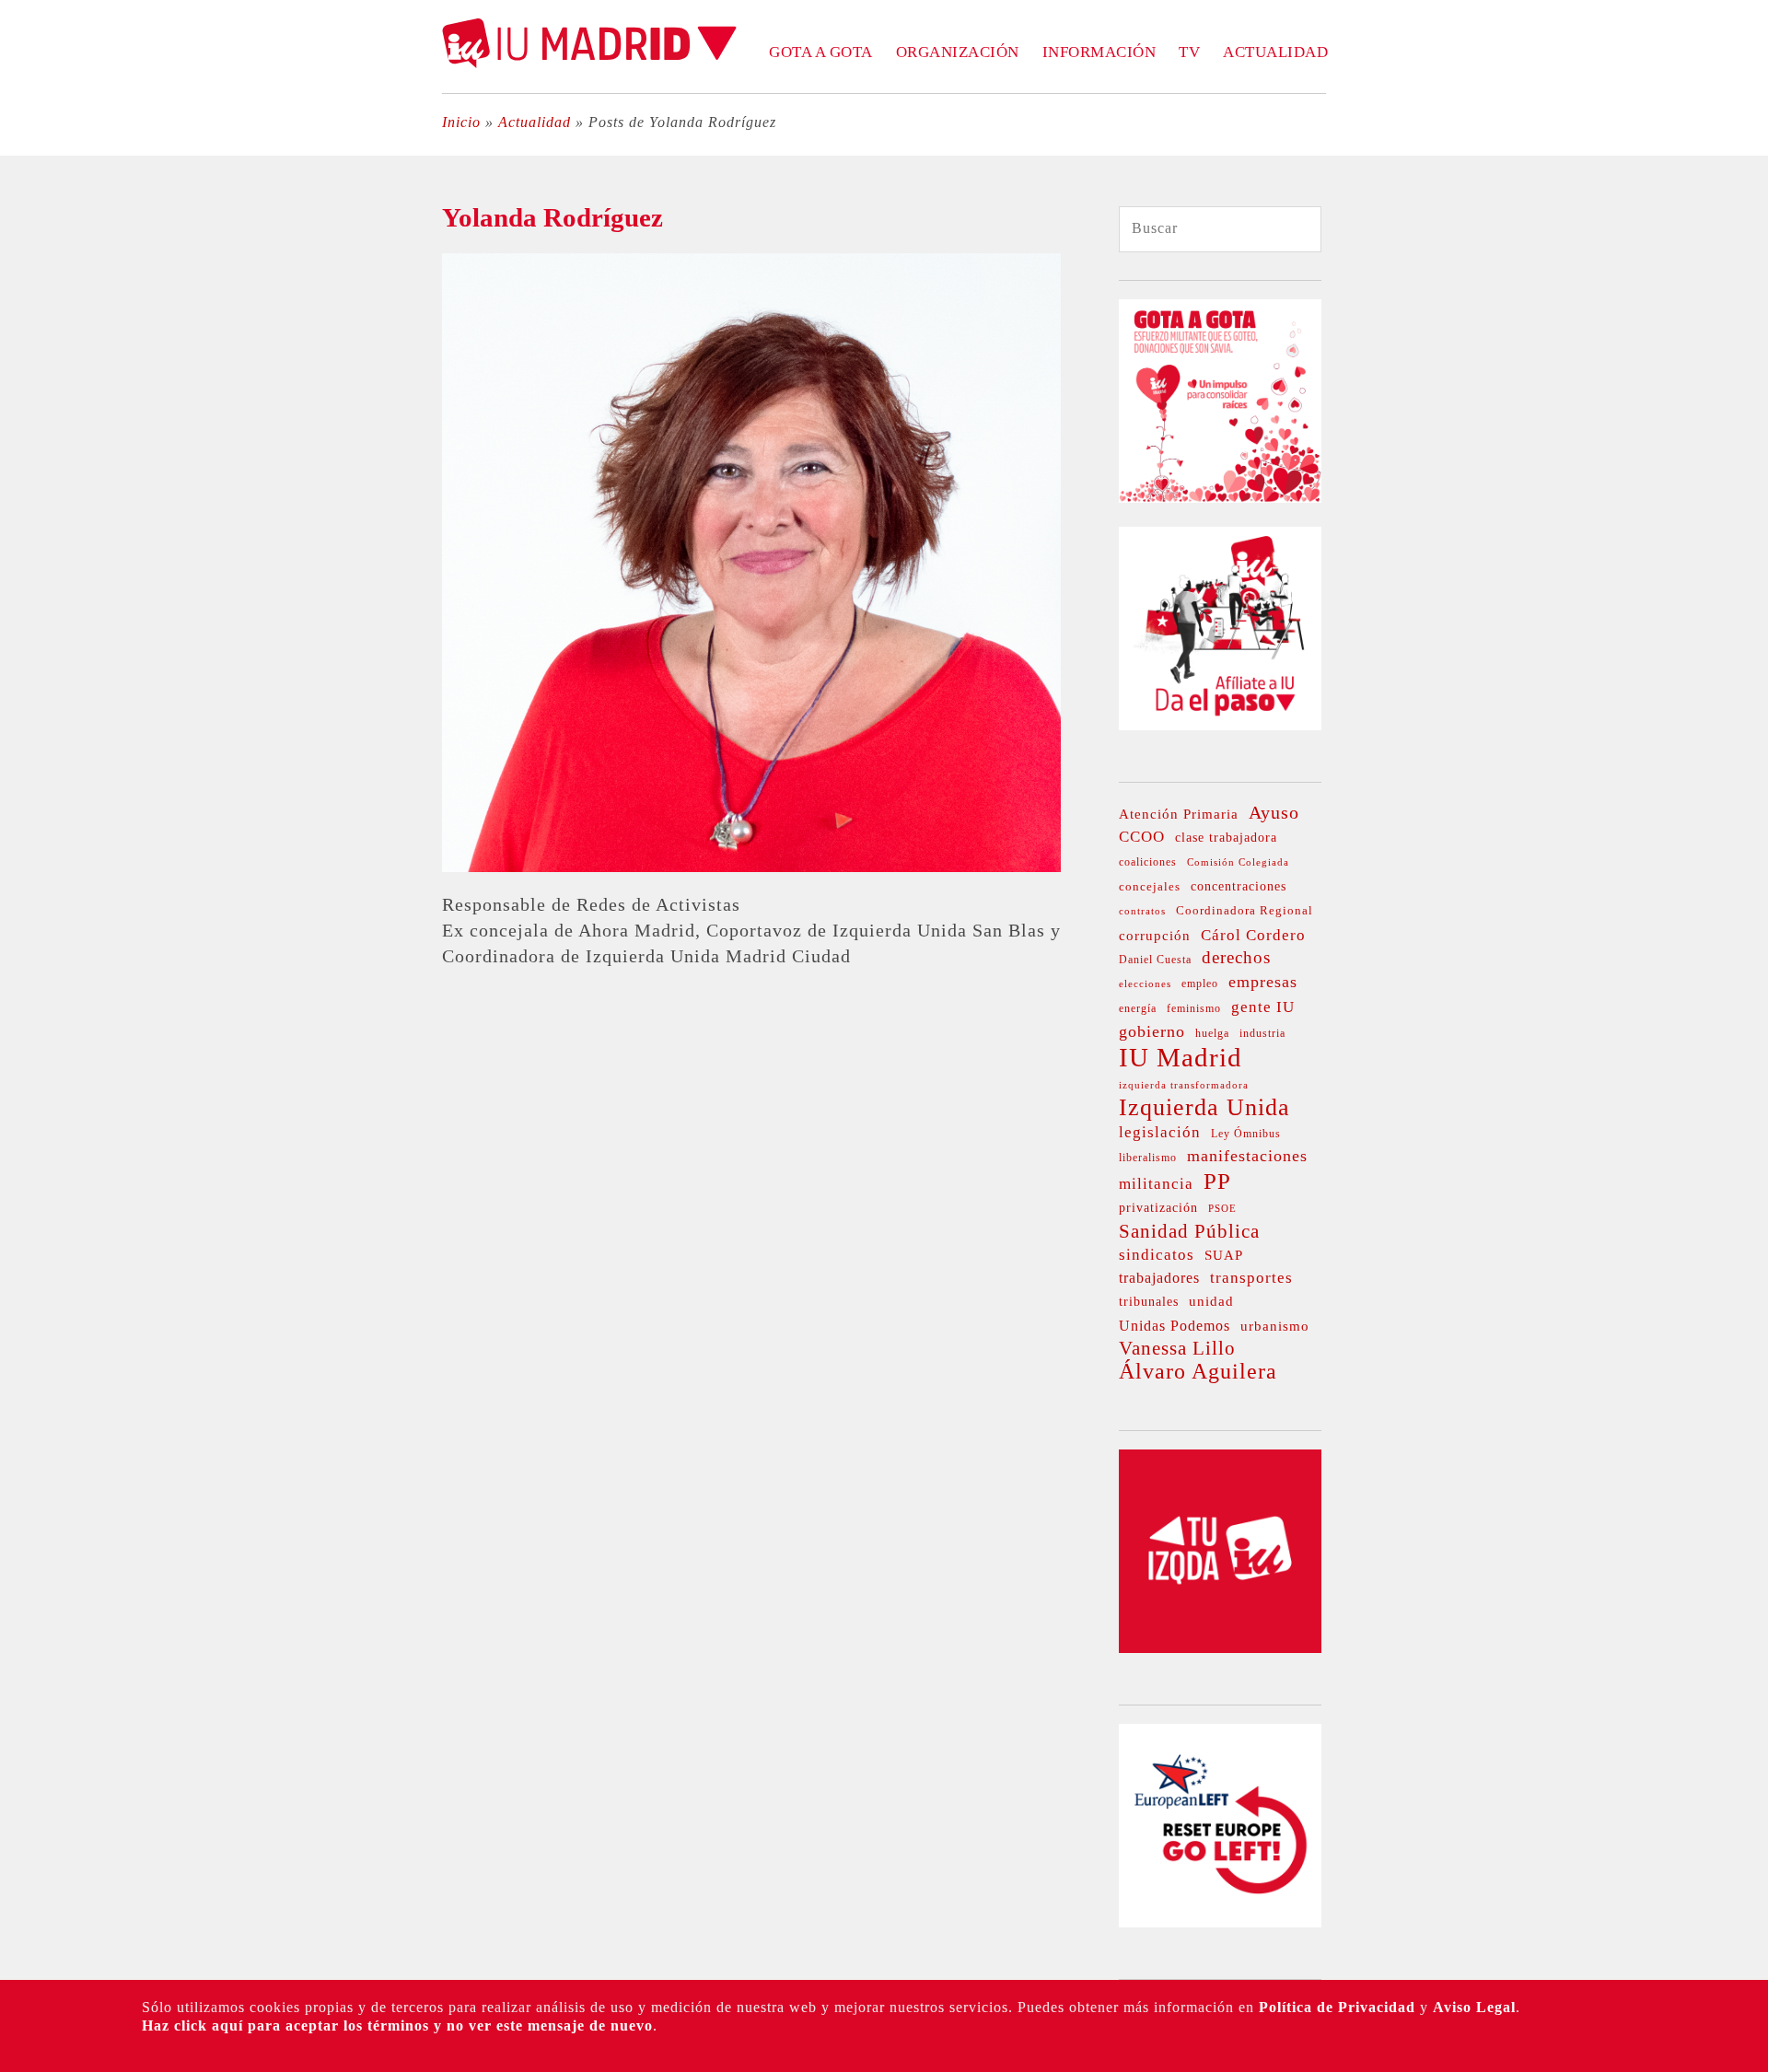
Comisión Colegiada (1238, 862)
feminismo (1194, 1009)
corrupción (1155, 936)
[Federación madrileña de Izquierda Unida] (589, 63)
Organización (958, 52)
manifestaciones (1247, 1156)
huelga (1212, 1034)
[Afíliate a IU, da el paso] (1221, 724)
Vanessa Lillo (1177, 1348)
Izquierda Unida (1204, 1108)
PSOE (1222, 1209)
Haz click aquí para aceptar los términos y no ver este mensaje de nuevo (397, 2025)
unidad (1211, 1301)
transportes (1251, 1278)
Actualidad (1275, 52)
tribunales (1149, 1302)
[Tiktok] (25, 331)
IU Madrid (1181, 1057)
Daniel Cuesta (1155, 960)
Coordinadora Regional (1245, 910)
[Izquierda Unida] (1221, 1647)
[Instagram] (25, 296)
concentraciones (1239, 886)
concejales (1150, 886)
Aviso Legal (1474, 2007)
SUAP (1224, 1255)
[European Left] (1221, 1921)
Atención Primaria (1179, 814)
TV (1189, 52)
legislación (1160, 1132)
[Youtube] (25, 366)
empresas (1263, 982)
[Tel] (25, 471)
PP (1217, 1182)
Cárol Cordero (1253, 935)
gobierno (1152, 1031)
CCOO (1142, 837)
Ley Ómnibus (1246, 1134)
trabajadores (1159, 1278)
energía (1138, 1009)
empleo (1200, 984)
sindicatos (1157, 1255)
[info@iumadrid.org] (25, 506)
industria (1262, 1034)
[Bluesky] (25, 226)
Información (1099, 52)
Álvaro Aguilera (1198, 1371)
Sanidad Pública (1189, 1231)
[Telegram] (25, 436)
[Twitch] (25, 401)
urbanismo (1275, 1326)
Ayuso (1274, 812)
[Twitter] (25, 191)
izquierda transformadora (1184, 1085)
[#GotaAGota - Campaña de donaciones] (1221, 497)
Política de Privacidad (1337, 2007)
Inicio (461, 122)
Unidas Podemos (1175, 1326)
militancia (1156, 1184)
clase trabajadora (1226, 838)
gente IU (1263, 1007)
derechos (1236, 957)
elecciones (1145, 984)
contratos (1142, 911)
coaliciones (1148, 862)
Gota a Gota (821, 52)
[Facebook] (25, 261)
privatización (1158, 1207)
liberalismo (1148, 1158)
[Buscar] (1290, 230)
